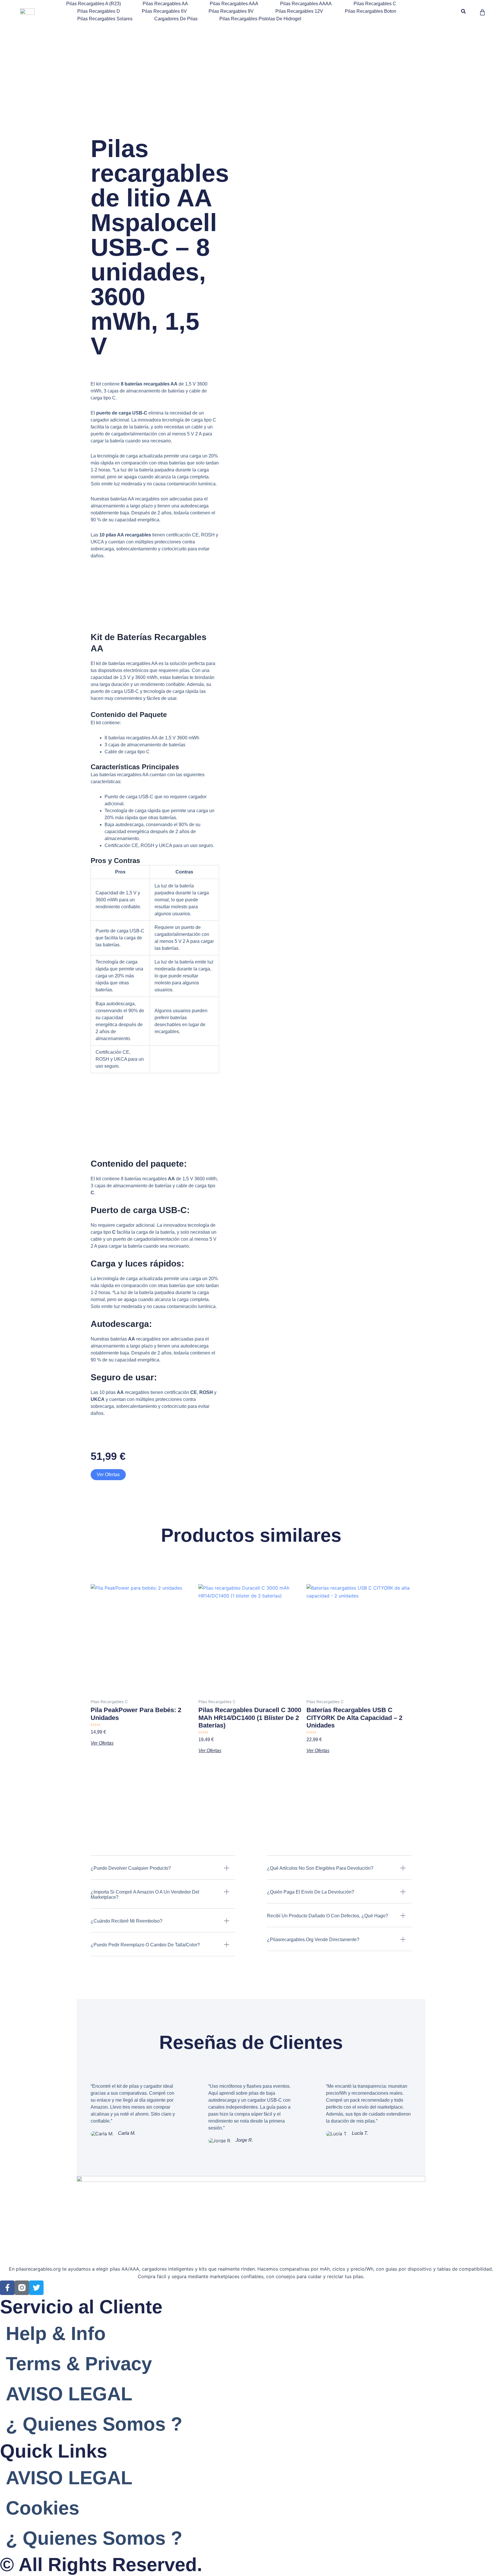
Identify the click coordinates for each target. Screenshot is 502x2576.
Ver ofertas (108, 1475)
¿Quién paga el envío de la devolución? (311, 1892)
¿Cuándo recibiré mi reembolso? (127, 1921)
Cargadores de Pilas (176, 19)
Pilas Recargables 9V (231, 11)
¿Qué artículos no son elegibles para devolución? (320, 1868)
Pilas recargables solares (105, 19)
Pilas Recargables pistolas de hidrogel (260, 19)
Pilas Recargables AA (165, 4)
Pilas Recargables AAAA (306, 4)
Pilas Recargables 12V (299, 11)
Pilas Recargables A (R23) (94, 4)
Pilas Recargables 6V (164, 11)
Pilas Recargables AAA (234, 4)
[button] (464, 11)
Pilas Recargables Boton (371, 11)
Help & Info (56, 2333)
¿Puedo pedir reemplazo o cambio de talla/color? (145, 1945)
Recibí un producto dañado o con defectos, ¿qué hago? (328, 1916)
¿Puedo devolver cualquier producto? (131, 1868)
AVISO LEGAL (69, 2394)
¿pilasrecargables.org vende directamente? (313, 1940)
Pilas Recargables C (375, 4)
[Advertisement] (251, 66)
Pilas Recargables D (99, 11)
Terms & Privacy (79, 2364)
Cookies (43, 2508)
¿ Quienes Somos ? (94, 2424)
